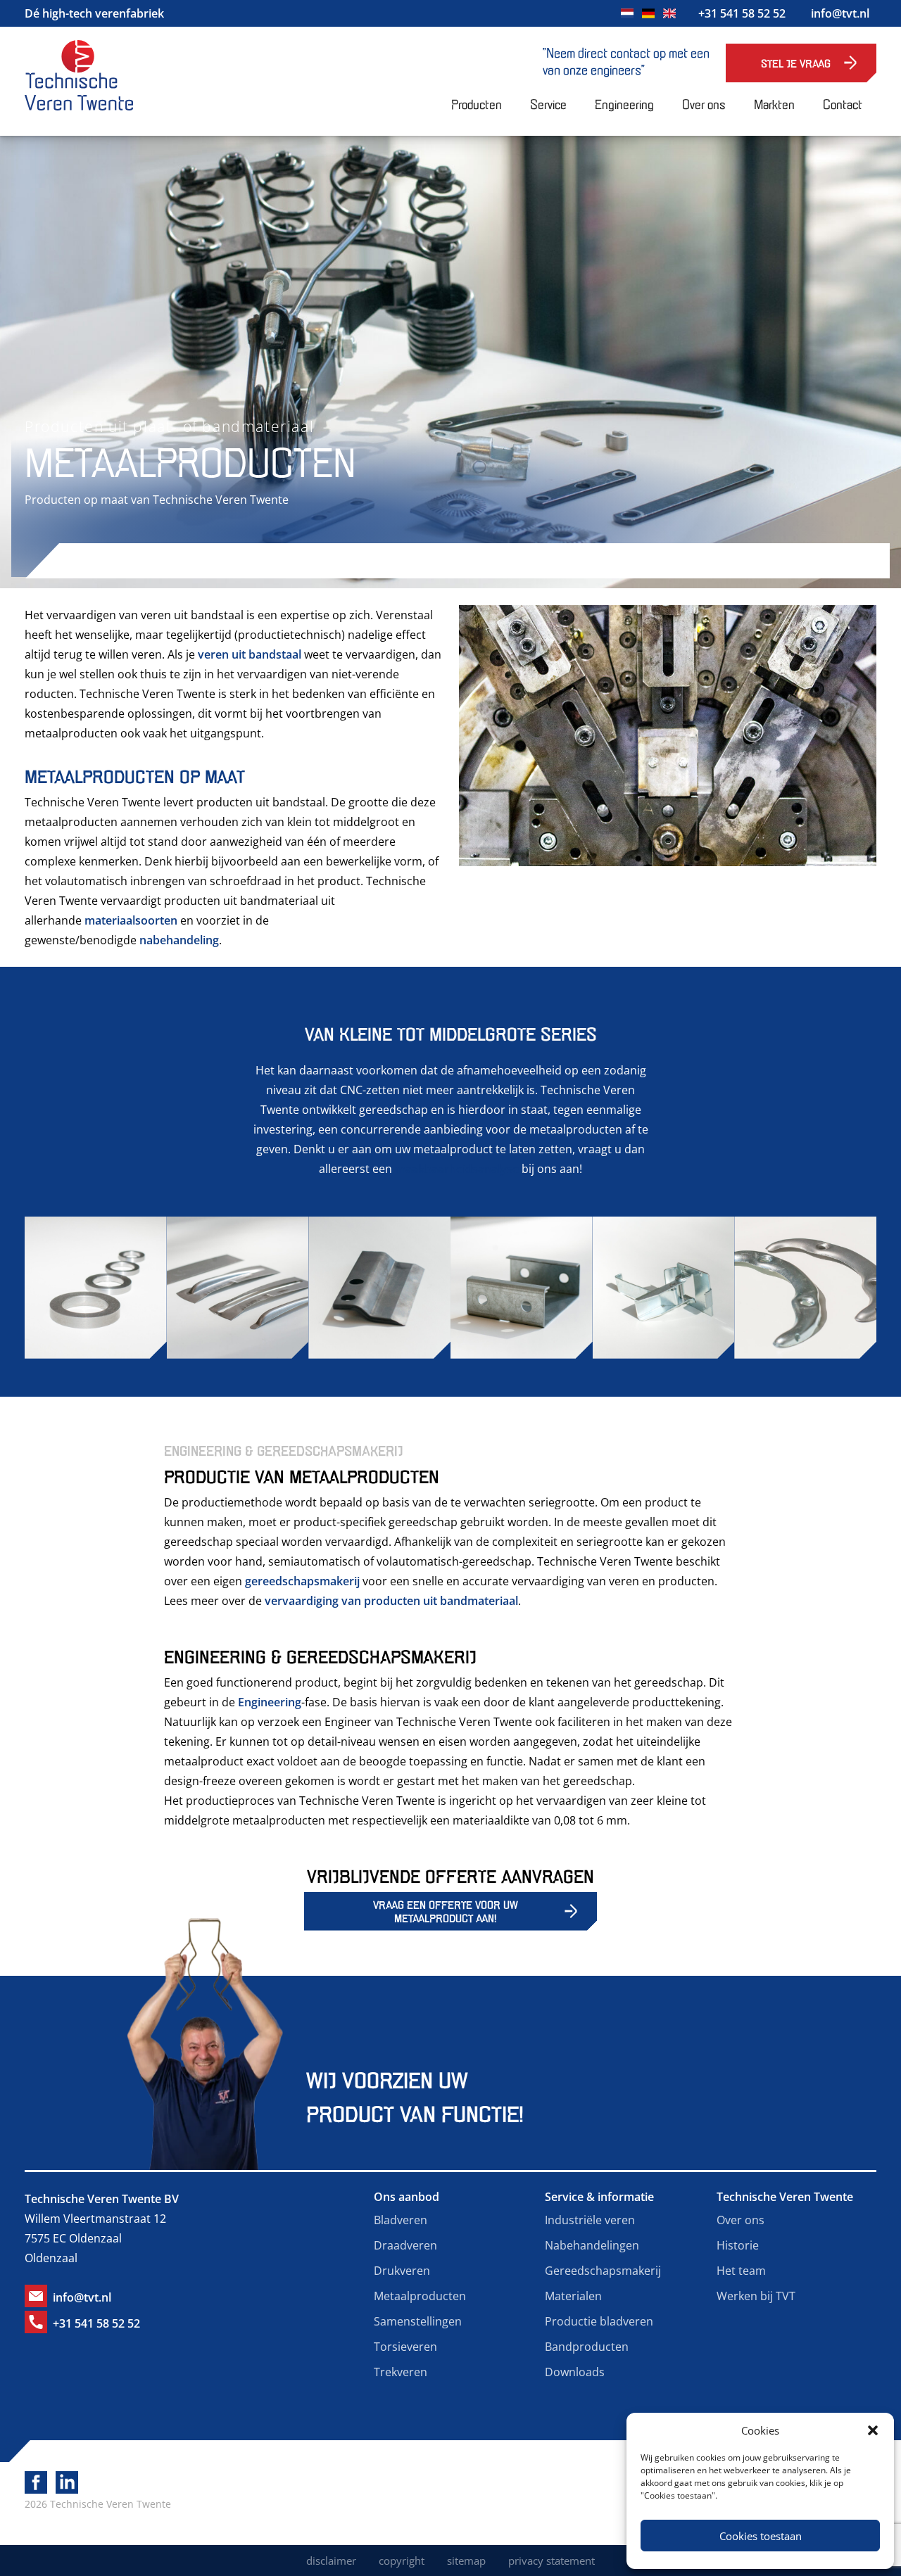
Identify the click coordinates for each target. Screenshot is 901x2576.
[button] (873, 2430)
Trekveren (401, 2372)
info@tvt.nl (840, 13)
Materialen (573, 2296)
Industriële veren (590, 2220)
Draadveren (405, 2245)
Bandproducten (587, 2347)
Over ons (704, 103)
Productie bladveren (599, 2321)
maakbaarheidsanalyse (457, 1169)
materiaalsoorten (131, 920)
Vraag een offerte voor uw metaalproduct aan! (446, 1911)
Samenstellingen (418, 2321)
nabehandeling (179, 940)
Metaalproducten (420, 2296)
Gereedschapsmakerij (603, 2271)
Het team (741, 2271)
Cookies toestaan (761, 2536)
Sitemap (466, 2561)
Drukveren (402, 2271)
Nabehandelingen (592, 2245)
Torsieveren (405, 2347)
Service (548, 103)
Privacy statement (552, 2561)
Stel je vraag (796, 63)
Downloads (575, 2372)
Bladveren (401, 2220)
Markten (774, 103)
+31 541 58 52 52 (742, 13)
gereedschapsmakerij (302, 1581)
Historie (738, 2245)
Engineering (624, 103)
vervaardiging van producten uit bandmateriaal (391, 1601)
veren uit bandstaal (250, 654)
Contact (843, 103)
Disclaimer (331, 2561)
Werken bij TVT (756, 2296)
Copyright (402, 2561)
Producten (477, 103)
